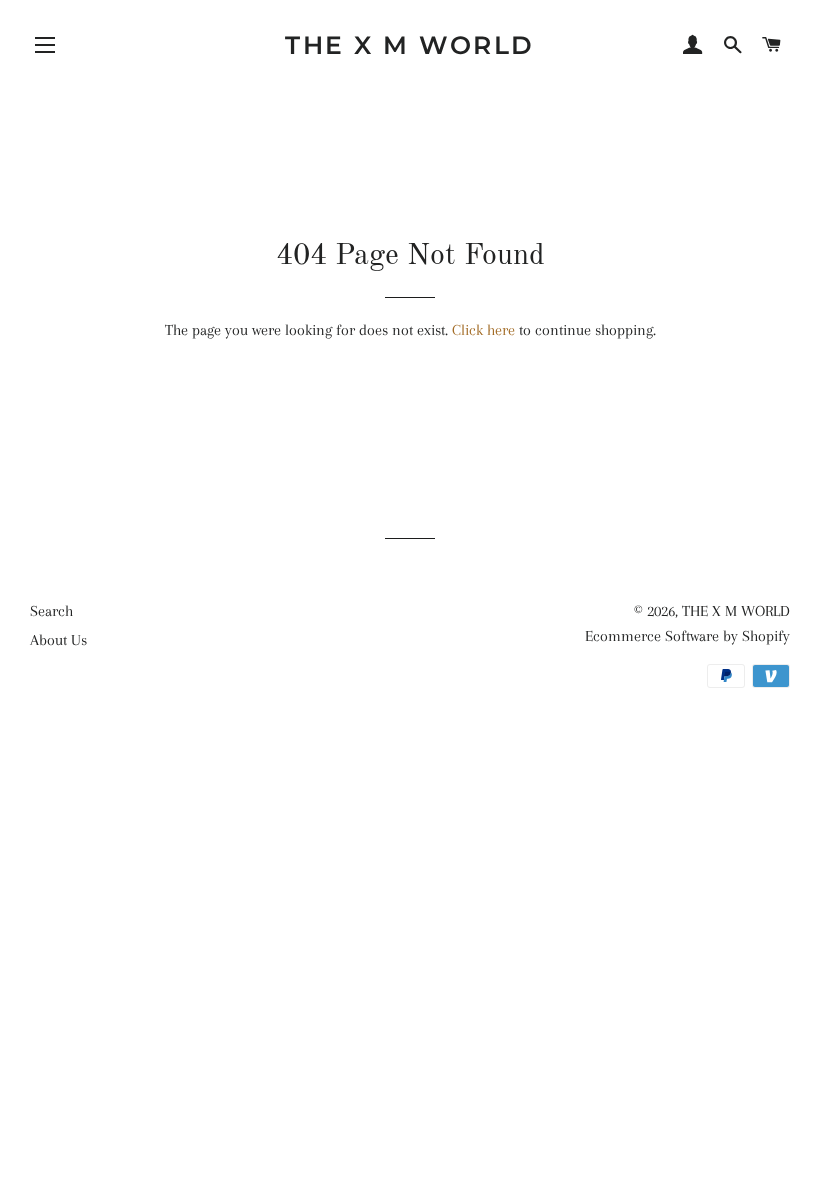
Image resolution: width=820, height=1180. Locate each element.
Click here (483, 330)
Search (51, 611)
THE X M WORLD (410, 45)
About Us (58, 640)
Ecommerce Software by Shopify (687, 636)
